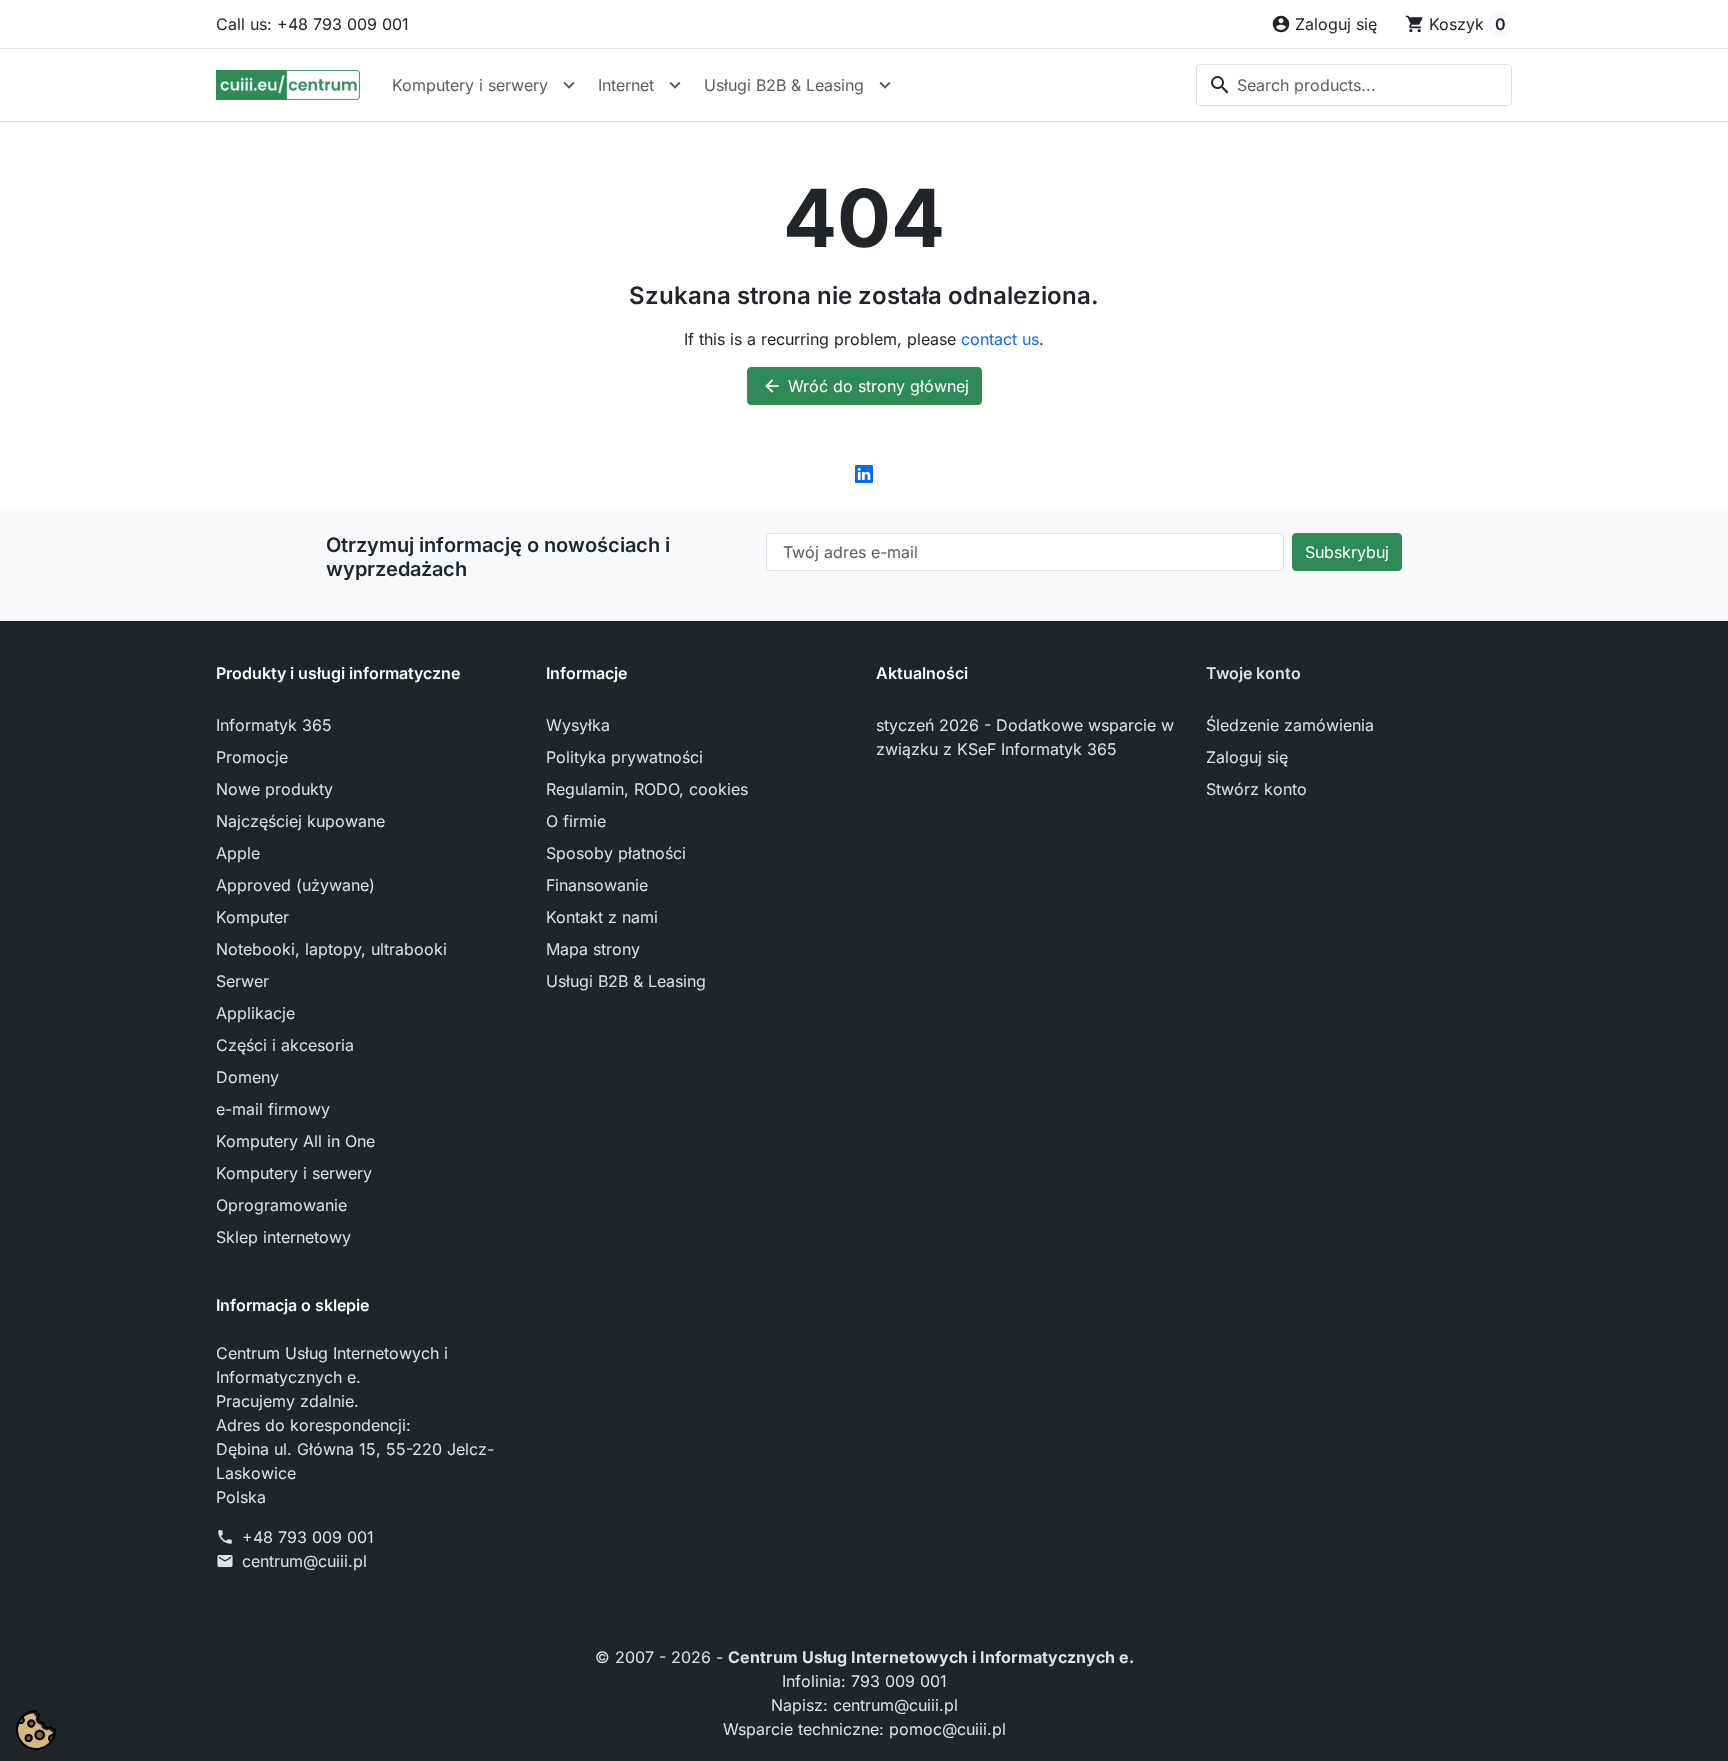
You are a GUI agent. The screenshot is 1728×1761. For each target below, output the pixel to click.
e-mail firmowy (273, 1109)
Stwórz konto (1256, 789)
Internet (626, 85)
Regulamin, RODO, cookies (647, 789)
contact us (1000, 339)
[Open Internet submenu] (675, 85)
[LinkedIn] (864, 473)
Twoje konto (1253, 673)
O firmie (576, 821)
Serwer (242, 981)
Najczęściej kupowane (300, 821)
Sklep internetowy (283, 1237)
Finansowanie (597, 885)
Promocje (252, 757)
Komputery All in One (295, 1141)
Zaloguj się (1247, 757)
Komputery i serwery (470, 85)
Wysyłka (578, 725)
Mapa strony (593, 949)
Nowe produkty (274, 789)
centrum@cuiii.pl (304, 1561)
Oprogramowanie (281, 1205)
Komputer (252, 917)
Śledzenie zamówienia (1290, 725)
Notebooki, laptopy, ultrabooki (331, 949)
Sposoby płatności (616, 853)
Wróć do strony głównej (865, 386)
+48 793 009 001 (308, 1537)
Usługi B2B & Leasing (784, 85)
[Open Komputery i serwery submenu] (569, 85)
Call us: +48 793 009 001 (312, 24)
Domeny (247, 1077)
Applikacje (255, 1013)
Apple (238, 853)
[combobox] (1354, 85)
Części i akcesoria (285, 1045)
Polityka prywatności (624, 757)
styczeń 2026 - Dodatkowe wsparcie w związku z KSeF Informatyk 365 (1025, 737)
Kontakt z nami (602, 917)
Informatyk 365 (274, 725)
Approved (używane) (295, 885)
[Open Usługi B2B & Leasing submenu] (885, 85)
